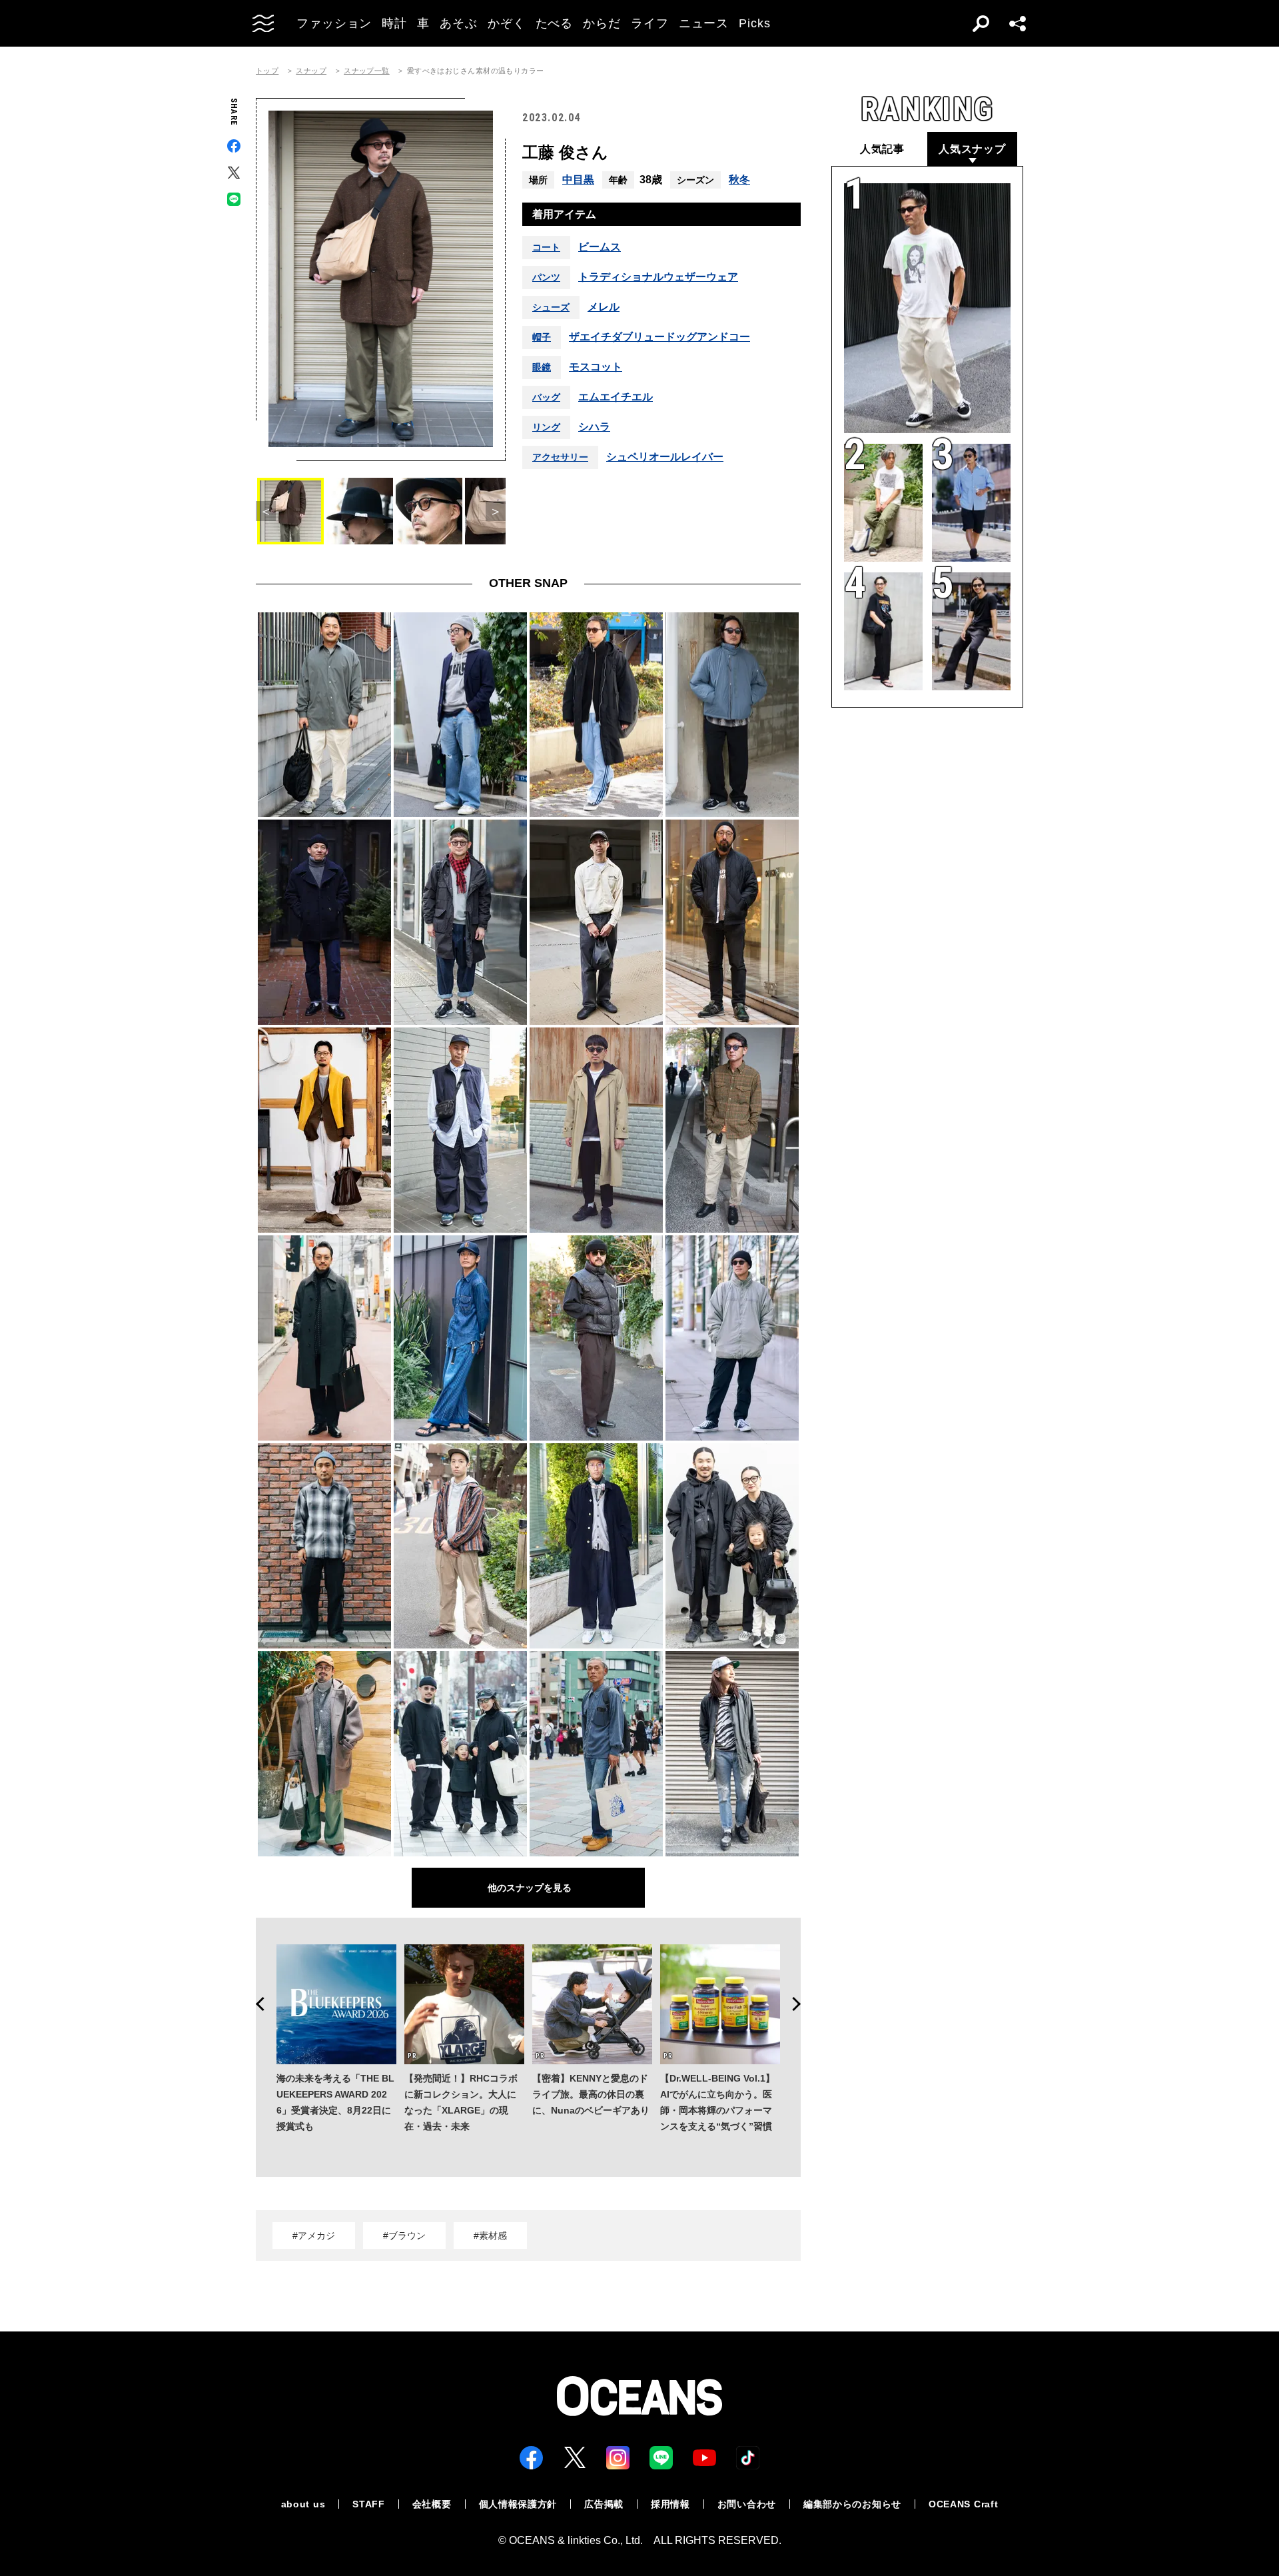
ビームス (600, 247)
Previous (256, 2004)
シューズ (551, 307)
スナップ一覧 (367, 71)
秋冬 (739, 180)
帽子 (542, 337)
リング (546, 427)
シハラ (594, 427)
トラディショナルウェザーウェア (658, 277)
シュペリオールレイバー (665, 457)
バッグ (546, 397)
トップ (267, 71)
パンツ (546, 277)
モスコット (596, 367)
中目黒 (578, 180)
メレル (604, 307)
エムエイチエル (616, 397)
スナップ (311, 71)
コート (546, 247)
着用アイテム (564, 214)
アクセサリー (560, 457)
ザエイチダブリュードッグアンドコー (659, 337)
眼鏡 (542, 367)
